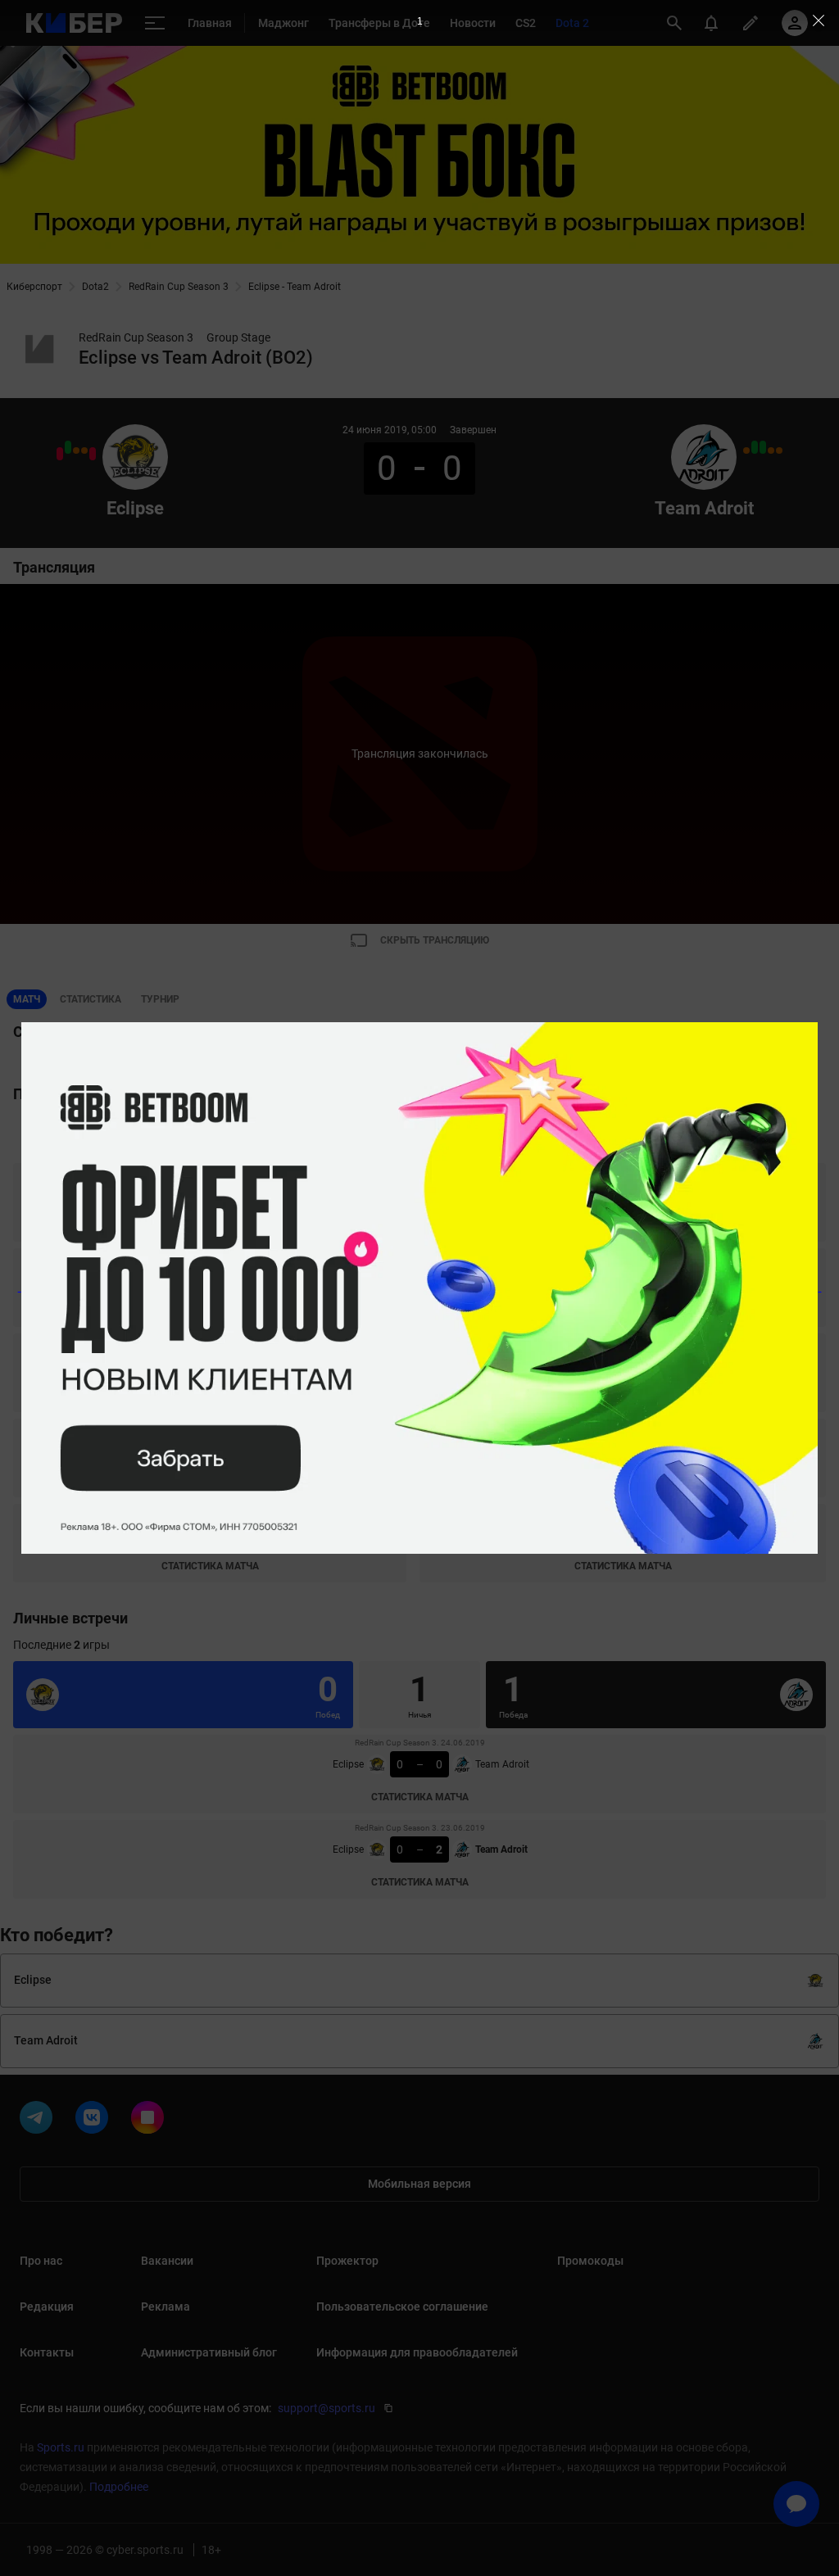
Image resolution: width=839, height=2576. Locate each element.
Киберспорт (34, 287)
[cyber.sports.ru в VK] (95, 2121)
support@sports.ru (327, 2408)
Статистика (91, 999)
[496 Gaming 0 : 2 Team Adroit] (755, 447)
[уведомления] (711, 23)
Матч (27, 999)
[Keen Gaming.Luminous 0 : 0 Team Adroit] (771, 450)
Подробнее (119, 2487)
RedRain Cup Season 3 (179, 287)
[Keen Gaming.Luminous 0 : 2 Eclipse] (68, 447)
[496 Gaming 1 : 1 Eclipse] (84, 450)
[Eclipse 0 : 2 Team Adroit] (93, 454)
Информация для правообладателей (417, 2352)
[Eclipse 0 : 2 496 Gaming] (60, 454)
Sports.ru (61, 2447)
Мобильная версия (419, 2184)
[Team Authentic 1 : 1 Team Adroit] (746, 450)
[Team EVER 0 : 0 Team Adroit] (779, 450)
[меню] (155, 23)
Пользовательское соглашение (402, 2307)
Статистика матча (210, 1225)
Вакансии (167, 2261)
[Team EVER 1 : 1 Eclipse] (76, 450)
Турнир (160, 999)
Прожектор (347, 2261)
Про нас (41, 2261)
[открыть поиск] (674, 23)
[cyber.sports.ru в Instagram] (151, 2121)
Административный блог (209, 2352)
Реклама (166, 2307)
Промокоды (590, 2261)
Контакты (47, 2352)
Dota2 (95, 287)
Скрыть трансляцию (435, 940)
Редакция (47, 2307)
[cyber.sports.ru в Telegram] (39, 2121)
